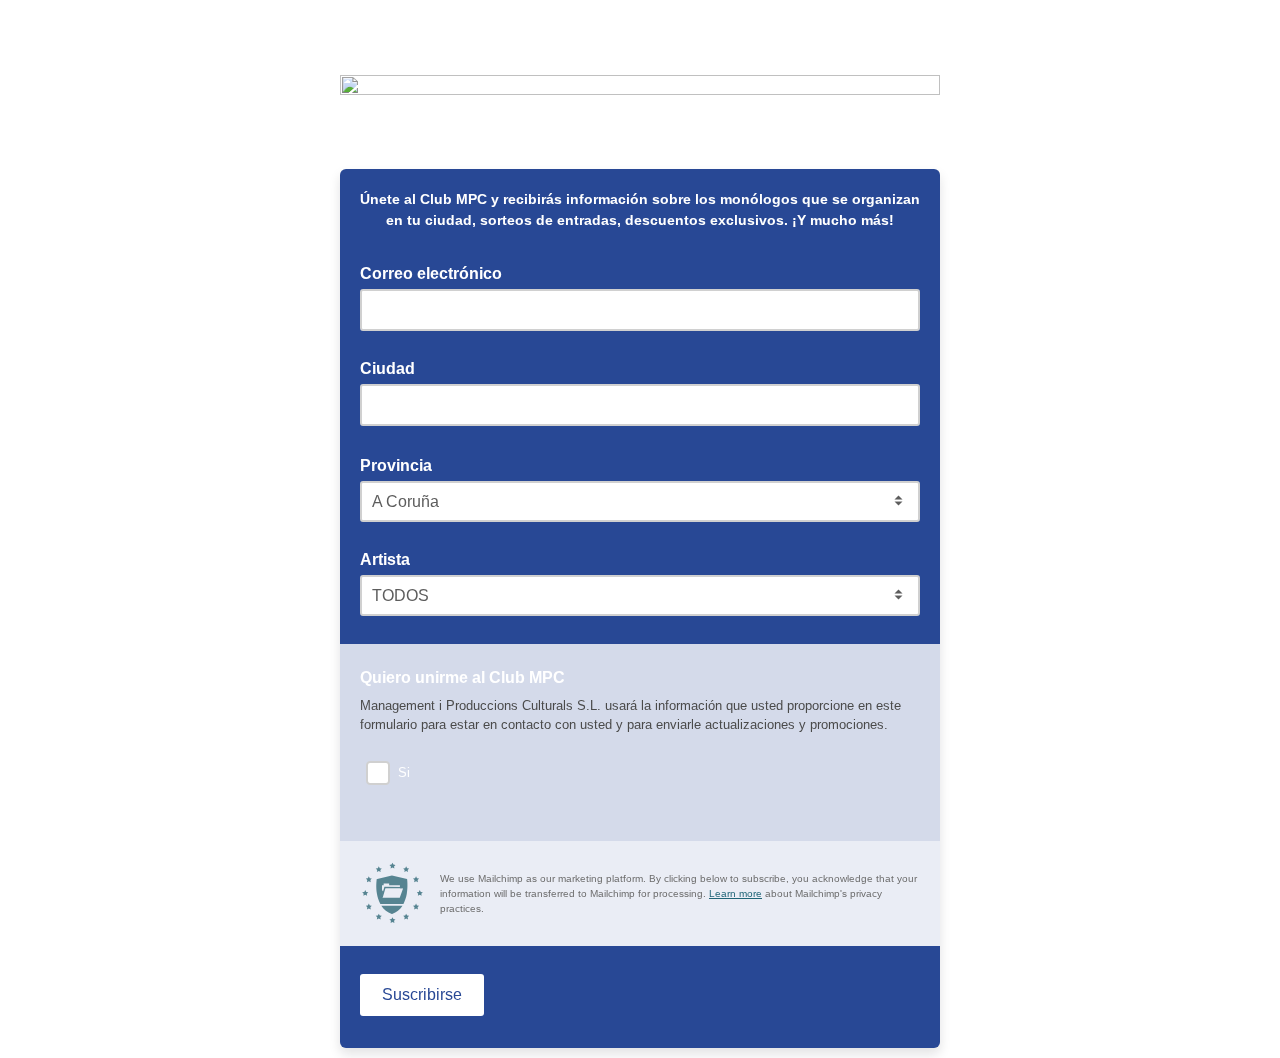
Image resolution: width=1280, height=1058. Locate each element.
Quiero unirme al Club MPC (468, 676)
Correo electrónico (437, 272)
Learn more (735, 893)
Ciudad (387, 368)
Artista (385, 559)
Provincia (402, 464)
